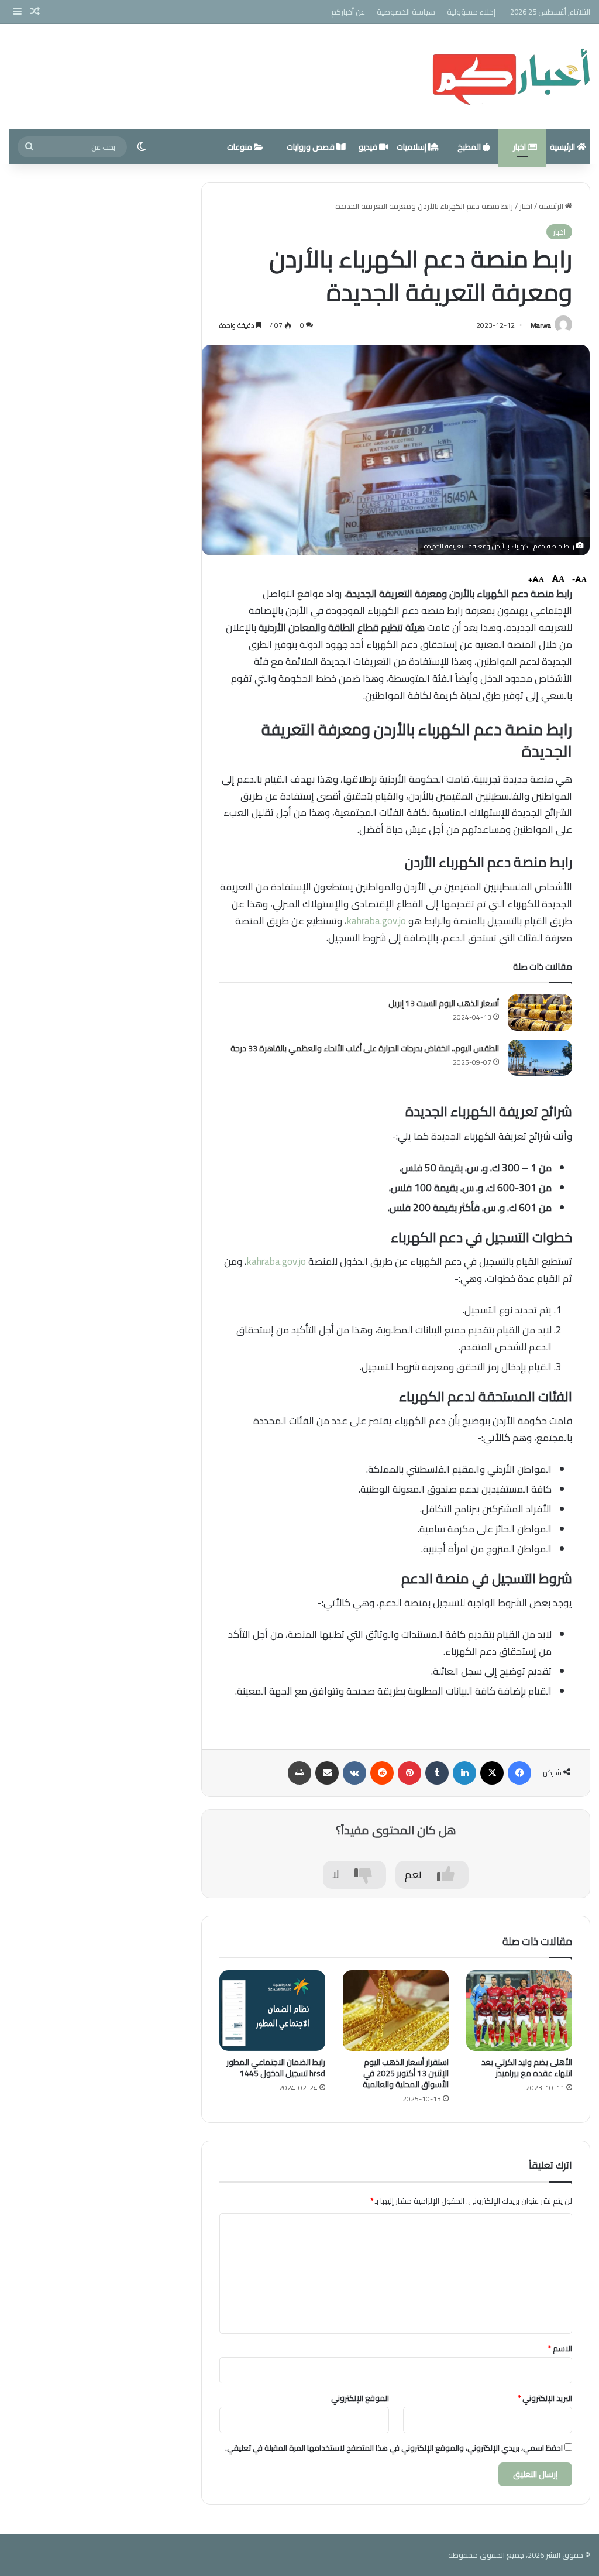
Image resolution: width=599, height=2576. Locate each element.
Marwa (541, 325)
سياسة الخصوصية (406, 12)
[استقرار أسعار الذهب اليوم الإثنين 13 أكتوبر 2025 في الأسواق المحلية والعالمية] (396, 2011)
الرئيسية (563, 147)
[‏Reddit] (382, 1773)
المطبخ (470, 147)
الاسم (560, 2348)
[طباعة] (299, 1773)
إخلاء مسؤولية (471, 12)
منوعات (240, 147)
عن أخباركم (348, 12)
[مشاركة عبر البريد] (327, 1773)
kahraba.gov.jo (376, 921)
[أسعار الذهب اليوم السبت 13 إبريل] (540, 1013)
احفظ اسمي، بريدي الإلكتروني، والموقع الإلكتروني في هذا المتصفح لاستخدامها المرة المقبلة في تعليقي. (394, 2448)
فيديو (369, 147)
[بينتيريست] (409, 1773)
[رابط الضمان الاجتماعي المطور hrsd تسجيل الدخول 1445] (272, 2011)
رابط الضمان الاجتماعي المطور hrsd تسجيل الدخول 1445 (276, 2068)
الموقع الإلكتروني (360, 2398)
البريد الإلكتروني (545, 2398)
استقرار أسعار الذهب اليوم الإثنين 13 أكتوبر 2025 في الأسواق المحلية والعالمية (406, 2073)
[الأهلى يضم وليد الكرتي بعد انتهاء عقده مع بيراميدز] (519, 2011)
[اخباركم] (511, 77)
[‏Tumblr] (437, 1773)
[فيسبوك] (519, 1773)
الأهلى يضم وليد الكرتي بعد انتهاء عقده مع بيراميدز (527, 2068)
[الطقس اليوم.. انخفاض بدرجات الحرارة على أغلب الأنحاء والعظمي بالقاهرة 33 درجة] (540, 1058)
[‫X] (492, 1773)
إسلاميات (412, 147)
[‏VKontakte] (354, 1773)
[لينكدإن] (464, 1773)
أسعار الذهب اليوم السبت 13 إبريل (444, 1003)
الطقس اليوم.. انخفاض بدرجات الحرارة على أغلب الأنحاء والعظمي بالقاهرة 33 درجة (365, 1048)
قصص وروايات (311, 147)
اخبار (520, 147)
